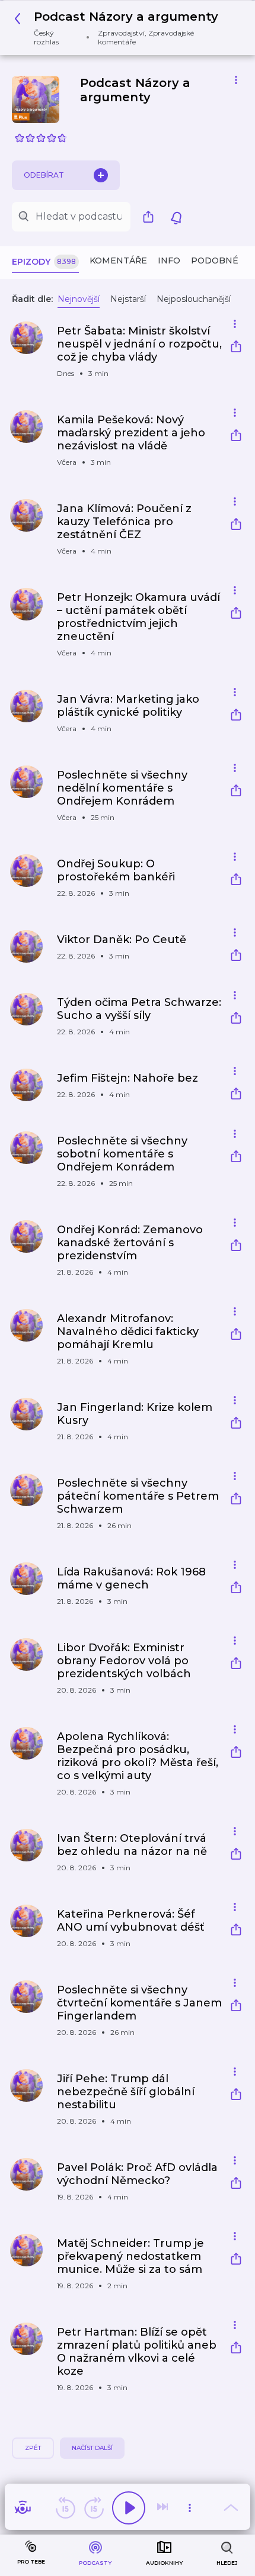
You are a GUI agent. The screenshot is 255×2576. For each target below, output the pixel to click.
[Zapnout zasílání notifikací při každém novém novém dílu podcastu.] (176, 217)
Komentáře (118, 261)
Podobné (215, 261)
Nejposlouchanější (194, 299)
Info (169, 261)
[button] (123, 28)
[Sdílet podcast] (151, 217)
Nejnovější (79, 299)
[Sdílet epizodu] (236, 348)
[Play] (129, 2508)
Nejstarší (128, 299)
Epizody (44, 262)
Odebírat (44, 175)
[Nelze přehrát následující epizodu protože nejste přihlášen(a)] (164, 2508)
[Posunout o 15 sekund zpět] (65, 2508)
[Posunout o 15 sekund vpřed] (94, 2508)
